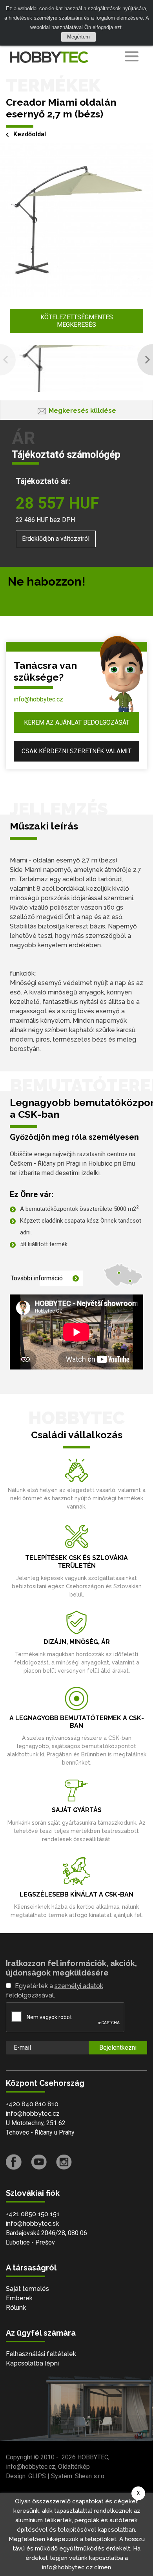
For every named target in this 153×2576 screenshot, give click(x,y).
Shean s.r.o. (90, 2476)
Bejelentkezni (118, 2048)
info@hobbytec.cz (38, 699)
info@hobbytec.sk (32, 2224)
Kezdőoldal (30, 134)
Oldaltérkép (74, 2467)
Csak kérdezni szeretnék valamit (76, 751)
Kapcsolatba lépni (32, 2363)
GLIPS (37, 2476)
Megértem (78, 37)
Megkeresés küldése (82, 411)
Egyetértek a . (55, 1991)
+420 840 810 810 (32, 2104)
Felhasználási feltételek (41, 2354)
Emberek (19, 2298)
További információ (37, 1278)
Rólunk (16, 2308)
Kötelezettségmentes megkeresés (77, 321)
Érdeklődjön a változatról (56, 539)
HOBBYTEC (93, 2457)
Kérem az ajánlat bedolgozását (77, 722)
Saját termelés (27, 2289)
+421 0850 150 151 (33, 2214)
